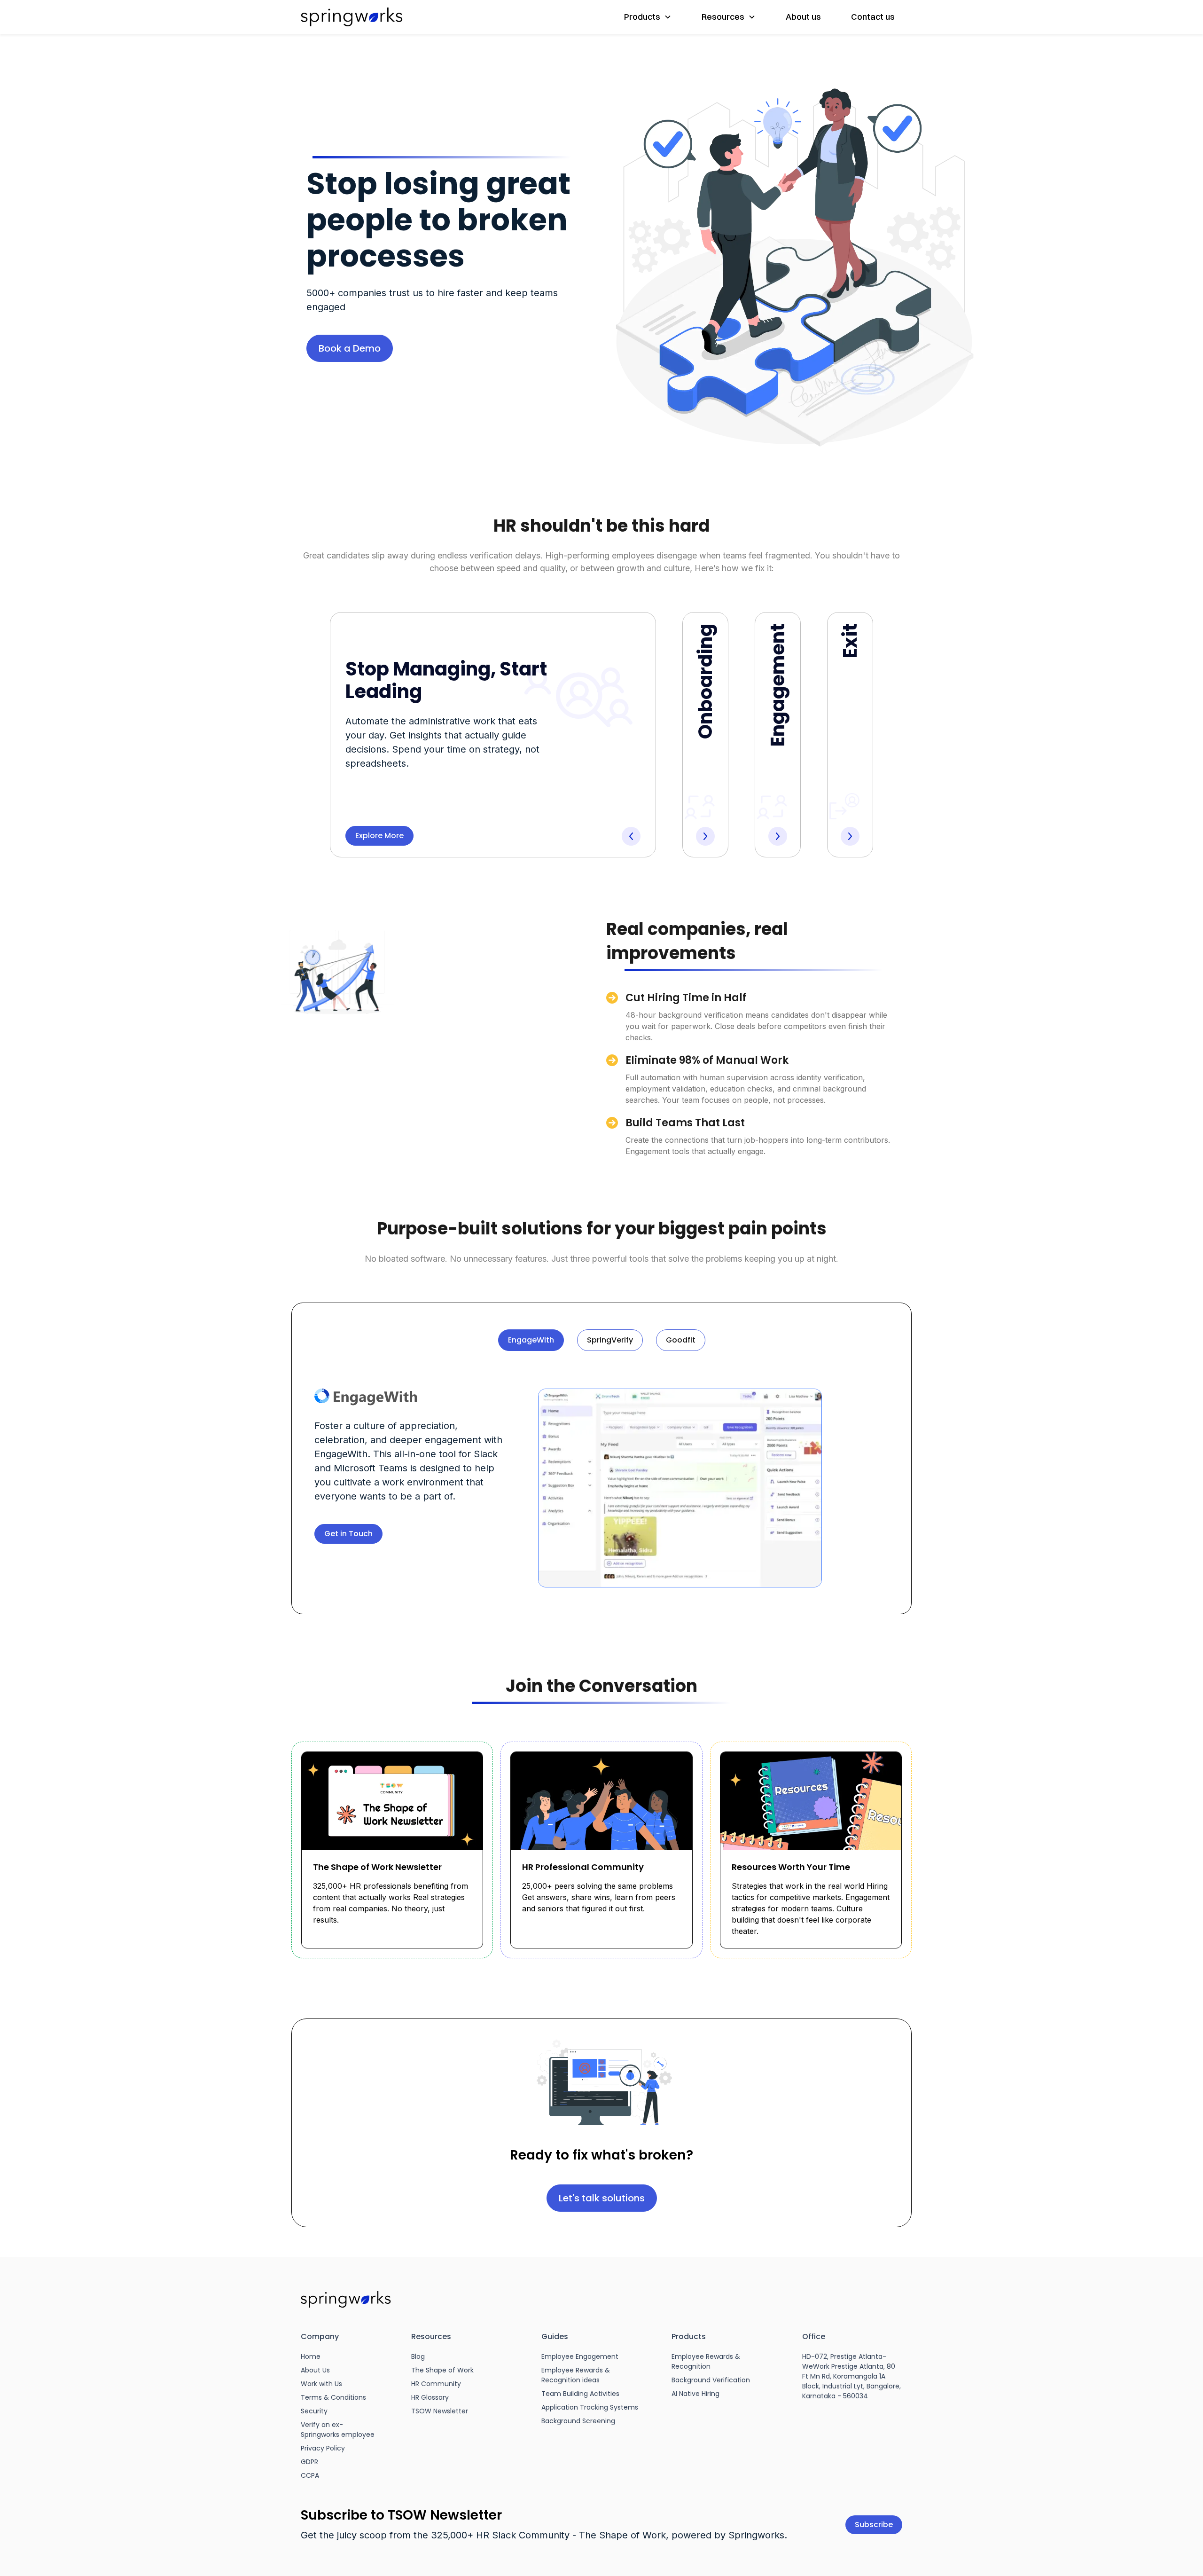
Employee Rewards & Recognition (706, 2361)
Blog (418, 2356)
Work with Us (321, 2384)
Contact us (873, 17)
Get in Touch (348, 1534)
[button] (648, 17)
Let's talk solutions (602, 2198)
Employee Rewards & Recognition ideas (576, 2375)
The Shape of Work (442, 2370)
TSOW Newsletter (440, 2411)
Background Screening (578, 2421)
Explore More (379, 836)
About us (803, 17)
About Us (315, 2370)
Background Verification (711, 2380)
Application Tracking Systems (590, 2407)
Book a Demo (350, 348)
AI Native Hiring (695, 2394)
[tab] (531, 1340)
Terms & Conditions (333, 2397)
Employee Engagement (580, 2356)
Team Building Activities (580, 2394)
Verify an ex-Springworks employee (338, 2430)
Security (314, 2411)
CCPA (310, 2475)
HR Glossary (430, 2397)
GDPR (309, 2462)
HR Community (436, 2384)
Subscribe (874, 2525)
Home (311, 2356)
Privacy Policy (323, 2448)
